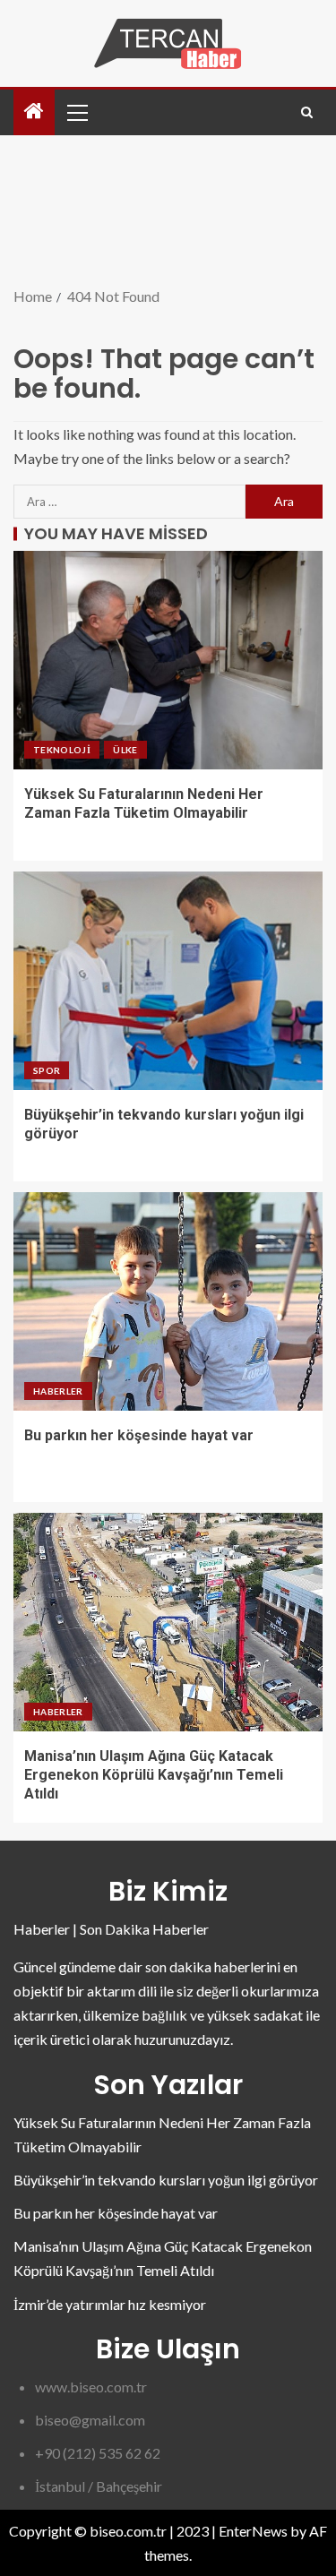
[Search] (307, 112)
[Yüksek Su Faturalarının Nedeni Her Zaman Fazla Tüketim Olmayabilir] (168, 660)
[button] (76, 112)
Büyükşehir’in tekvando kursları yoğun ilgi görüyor (166, 2180)
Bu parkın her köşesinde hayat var (139, 1435)
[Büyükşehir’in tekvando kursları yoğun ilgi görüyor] (168, 981)
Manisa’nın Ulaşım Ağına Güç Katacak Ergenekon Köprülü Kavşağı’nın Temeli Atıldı (154, 1775)
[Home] (34, 112)
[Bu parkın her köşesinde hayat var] (168, 1301)
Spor (47, 1070)
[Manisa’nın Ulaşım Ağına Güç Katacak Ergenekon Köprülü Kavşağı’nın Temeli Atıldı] (168, 1622)
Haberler (58, 1391)
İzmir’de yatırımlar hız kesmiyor (110, 2304)
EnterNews (253, 2531)
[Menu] (76, 112)
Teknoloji (62, 750)
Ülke (125, 750)
